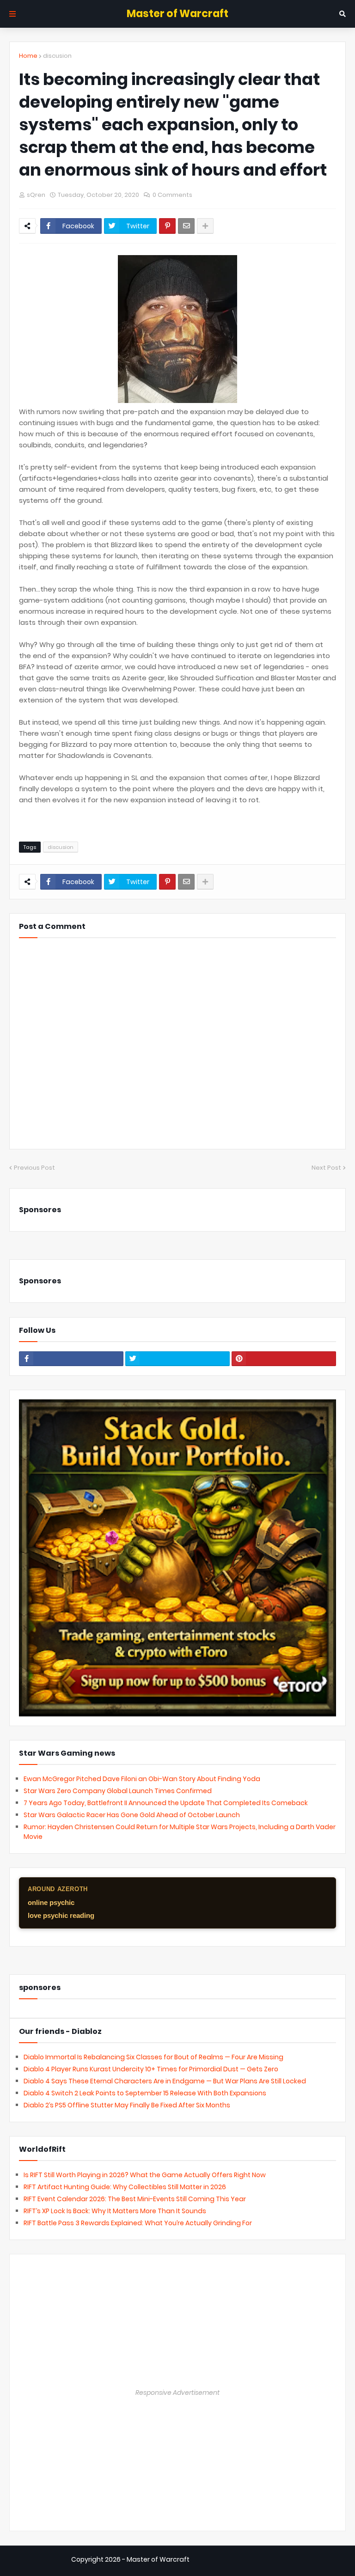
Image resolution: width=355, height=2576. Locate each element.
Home (28, 56)
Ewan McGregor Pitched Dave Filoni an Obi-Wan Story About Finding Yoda (142, 1779)
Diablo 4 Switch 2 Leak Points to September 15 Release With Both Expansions (145, 2093)
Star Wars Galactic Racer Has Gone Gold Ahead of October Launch (132, 1815)
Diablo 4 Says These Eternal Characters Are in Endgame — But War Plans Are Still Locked (165, 2081)
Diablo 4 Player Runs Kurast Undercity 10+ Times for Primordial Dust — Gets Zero (151, 2069)
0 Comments (172, 195)
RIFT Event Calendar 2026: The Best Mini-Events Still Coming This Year (135, 2199)
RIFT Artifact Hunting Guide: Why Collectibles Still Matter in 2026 (125, 2187)
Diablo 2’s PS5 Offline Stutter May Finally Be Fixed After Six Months (127, 2105)
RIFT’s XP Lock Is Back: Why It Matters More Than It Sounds (115, 2211)
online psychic (51, 1902)
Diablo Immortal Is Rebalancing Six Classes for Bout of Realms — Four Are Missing (153, 2057)
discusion (57, 56)
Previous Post (34, 1168)
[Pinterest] (167, 226)
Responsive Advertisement (177, 2393)
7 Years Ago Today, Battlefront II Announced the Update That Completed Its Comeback (166, 1803)
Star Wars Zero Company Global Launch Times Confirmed (118, 1791)
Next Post (326, 1168)
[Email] (186, 226)
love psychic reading (61, 1915)
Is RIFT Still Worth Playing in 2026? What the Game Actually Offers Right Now (145, 2175)
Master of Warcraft (177, 14)
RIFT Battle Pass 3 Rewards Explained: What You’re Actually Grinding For (138, 2223)
